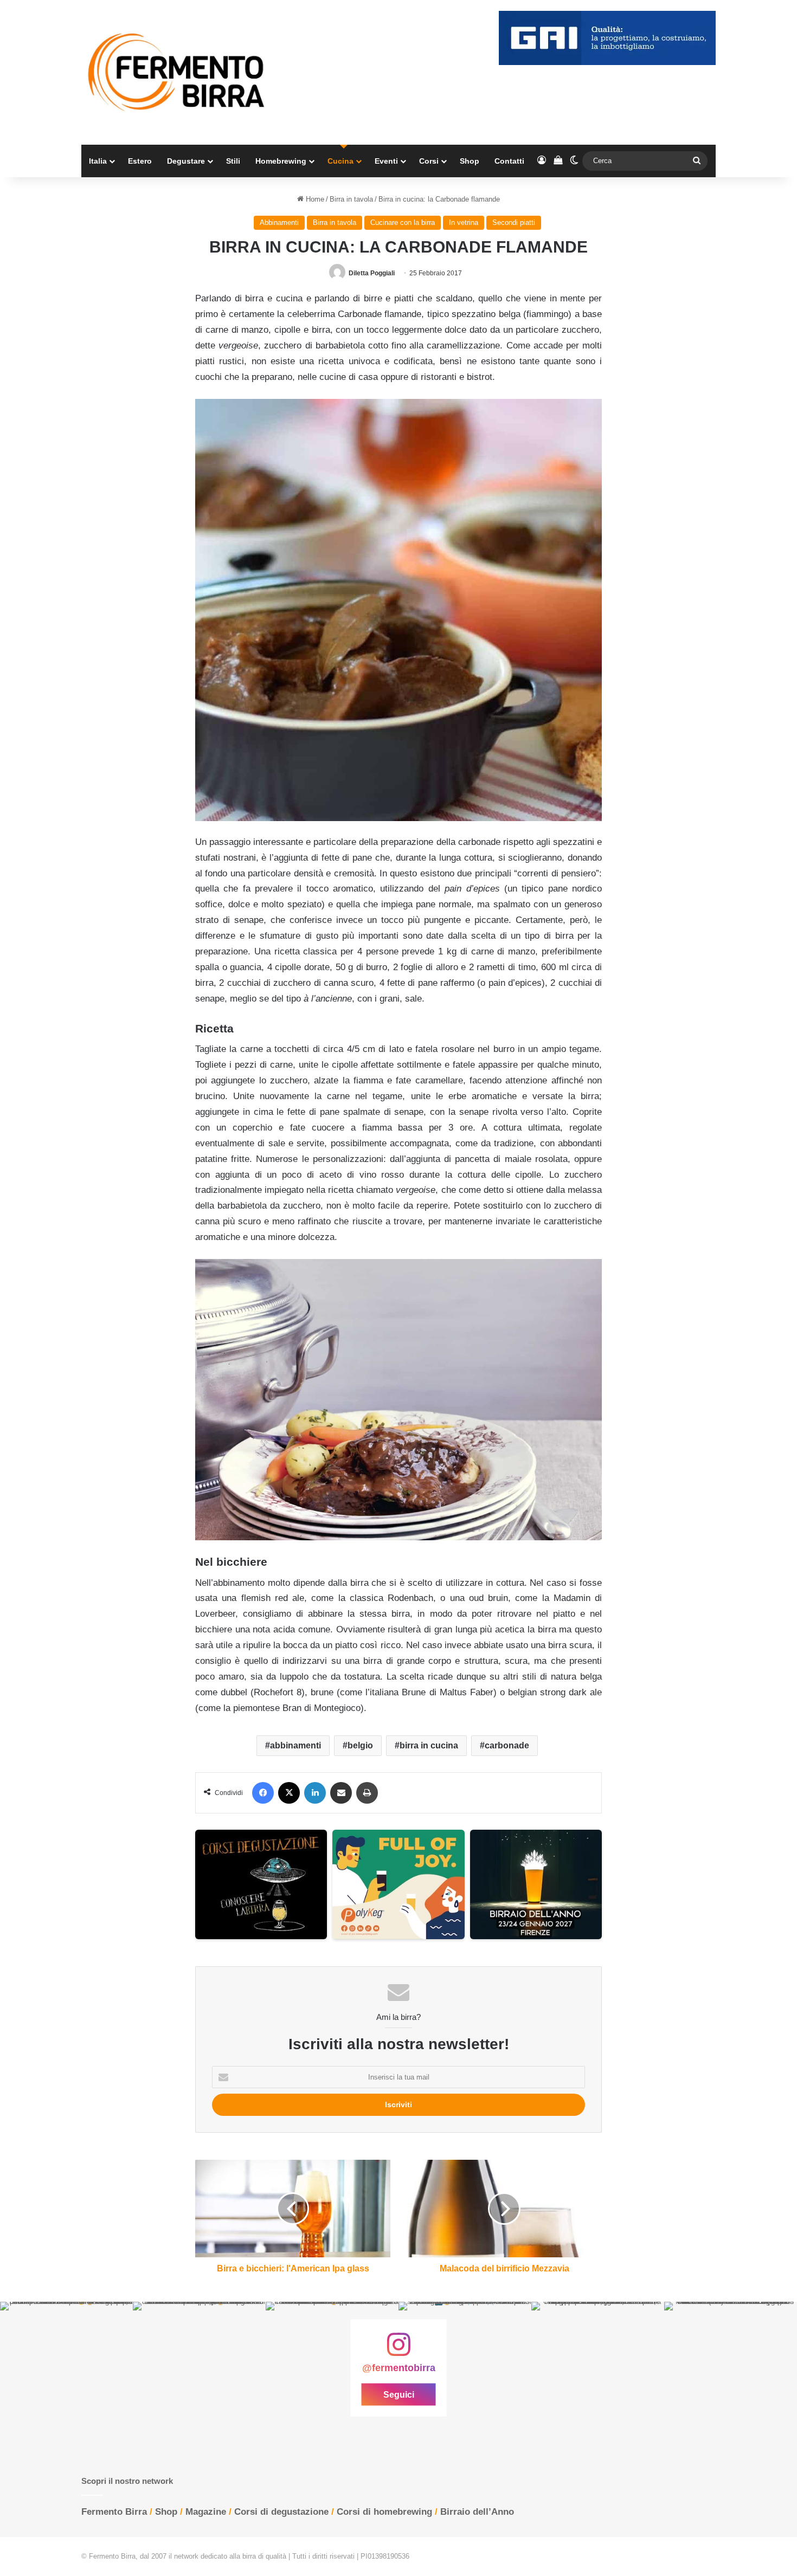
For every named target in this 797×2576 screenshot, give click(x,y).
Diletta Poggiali (372, 273)
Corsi (429, 161)
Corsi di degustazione (281, 2512)
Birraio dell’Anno (477, 2512)
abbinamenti (295, 1745)
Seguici (399, 2395)
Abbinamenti (279, 222)
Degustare (186, 161)
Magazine (206, 2512)
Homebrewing (281, 161)
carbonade (507, 1745)
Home (314, 199)
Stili (233, 161)
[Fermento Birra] (177, 72)
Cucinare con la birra (403, 222)
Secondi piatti (514, 222)
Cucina (340, 161)
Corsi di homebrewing (384, 2512)
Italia (98, 161)
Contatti (509, 161)
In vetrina (464, 222)
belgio (360, 1745)
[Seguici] (398, 2350)
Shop (470, 161)
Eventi (386, 161)
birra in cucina (429, 1745)
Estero (140, 161)
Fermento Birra (114, 2512)
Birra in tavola (351, 199)
